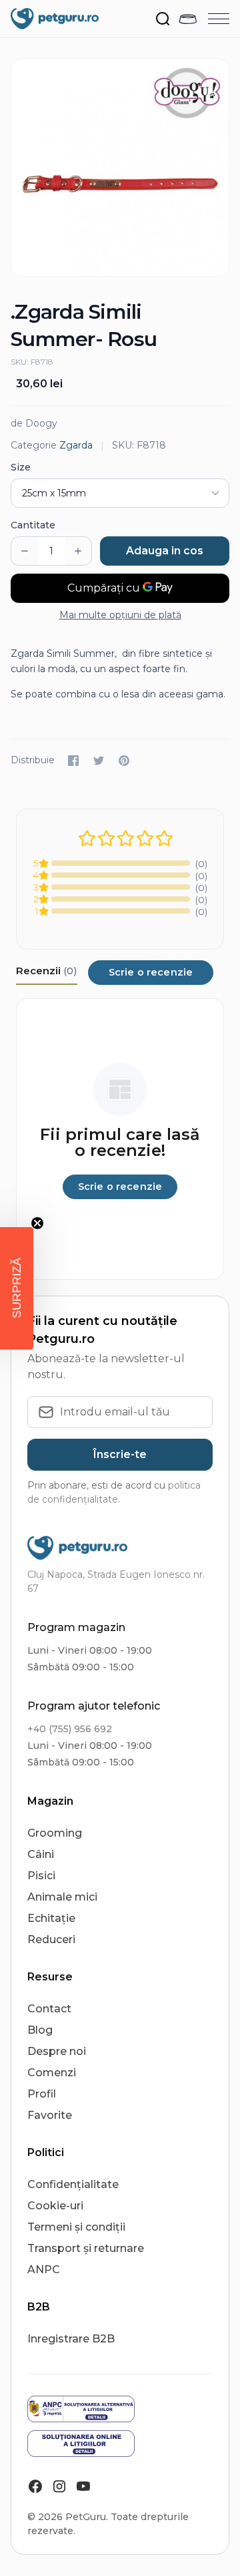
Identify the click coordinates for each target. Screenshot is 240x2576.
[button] (17, 1288)
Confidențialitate (73, 2184)
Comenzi (52, 2073)
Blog (40, 2030)
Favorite (50, 2115)
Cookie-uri (55, 2206)
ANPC (44, 2270)
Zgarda (76, 445)
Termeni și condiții (76, 2227)
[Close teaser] (37, 1223)
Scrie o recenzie (151, 972)
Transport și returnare (86, 2248)
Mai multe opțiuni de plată (120, 615)
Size (21, 467)
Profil (42, 2094)
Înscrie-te (120, 1454)
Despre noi (57, 2051)
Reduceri (51, 1939)
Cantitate (33, 525)
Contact (49, 2009)
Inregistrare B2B (71, 2339)
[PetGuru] (55, 19)
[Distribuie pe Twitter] (99, 761)
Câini (41, 1854)
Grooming (55, 1833)
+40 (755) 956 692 (70, 1729)
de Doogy (34, 423)
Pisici (41, 1876)
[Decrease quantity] (25, 551)
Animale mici (62, 1897)
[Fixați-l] (124, 761)
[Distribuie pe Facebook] (73, 761)
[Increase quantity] (78, 551)
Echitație (51, 1918)
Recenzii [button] (47, 971)
